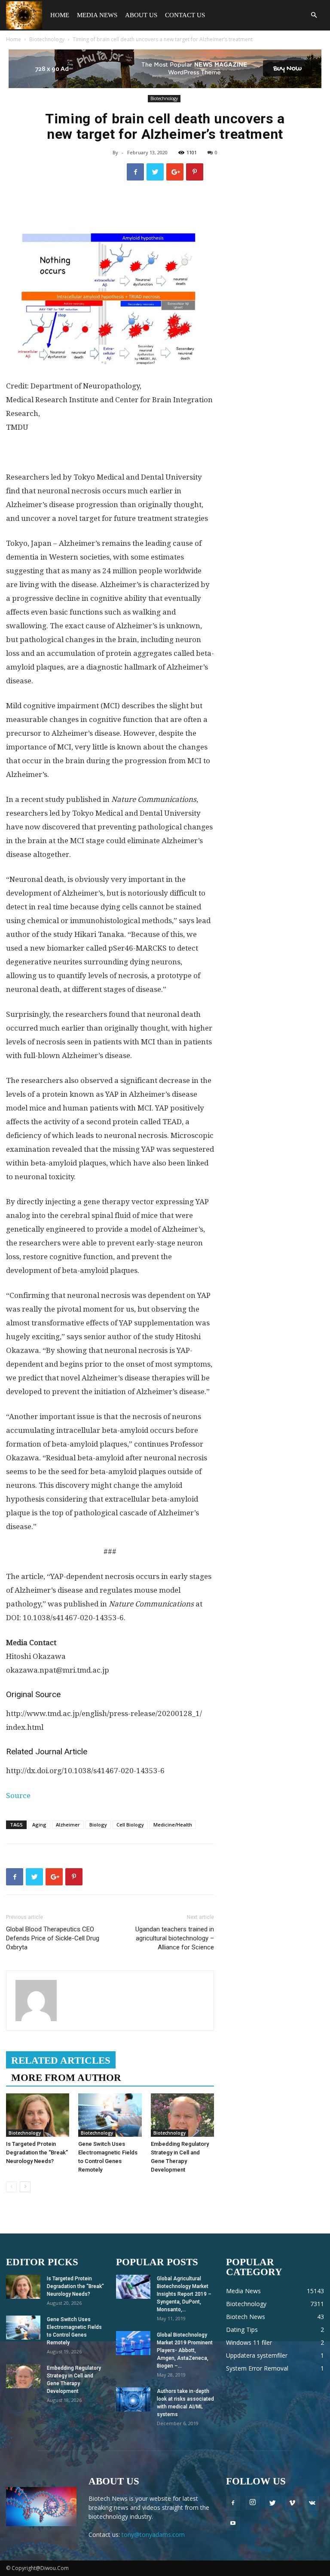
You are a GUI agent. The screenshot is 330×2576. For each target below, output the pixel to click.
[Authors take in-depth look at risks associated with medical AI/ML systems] (133, 2399)
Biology (98, 1825)
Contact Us (185, 15)
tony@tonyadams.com (153, 2535)
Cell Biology (130, 1825)
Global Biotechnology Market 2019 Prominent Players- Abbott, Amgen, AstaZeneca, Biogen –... (185, 2350)
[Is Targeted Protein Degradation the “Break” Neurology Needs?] (38, 2115)
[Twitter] (272, 2503)
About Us (141, 15)
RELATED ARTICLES (61, 2060)
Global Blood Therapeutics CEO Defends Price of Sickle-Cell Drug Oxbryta (53, 1938)
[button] (314, 15)
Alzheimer (68, 1825)
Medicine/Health (173, 1825)
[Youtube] (233, 2524)
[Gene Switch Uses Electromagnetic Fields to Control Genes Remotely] (110, 2115)
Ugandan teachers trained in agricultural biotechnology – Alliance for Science (175, 1938)
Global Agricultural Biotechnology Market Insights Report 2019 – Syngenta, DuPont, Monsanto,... (184, 2294)
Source (18, 1796)
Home (60, 15)
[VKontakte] (312, 2503)
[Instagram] (253, 2503)
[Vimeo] (292, 2503)
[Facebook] (233, 2503)
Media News (97, 15)
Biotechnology (47, 39)
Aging (39, 1825)
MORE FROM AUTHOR (66, 2078)
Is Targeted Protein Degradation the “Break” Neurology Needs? (37, 2152)
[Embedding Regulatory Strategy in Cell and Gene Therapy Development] (182, 2115)
